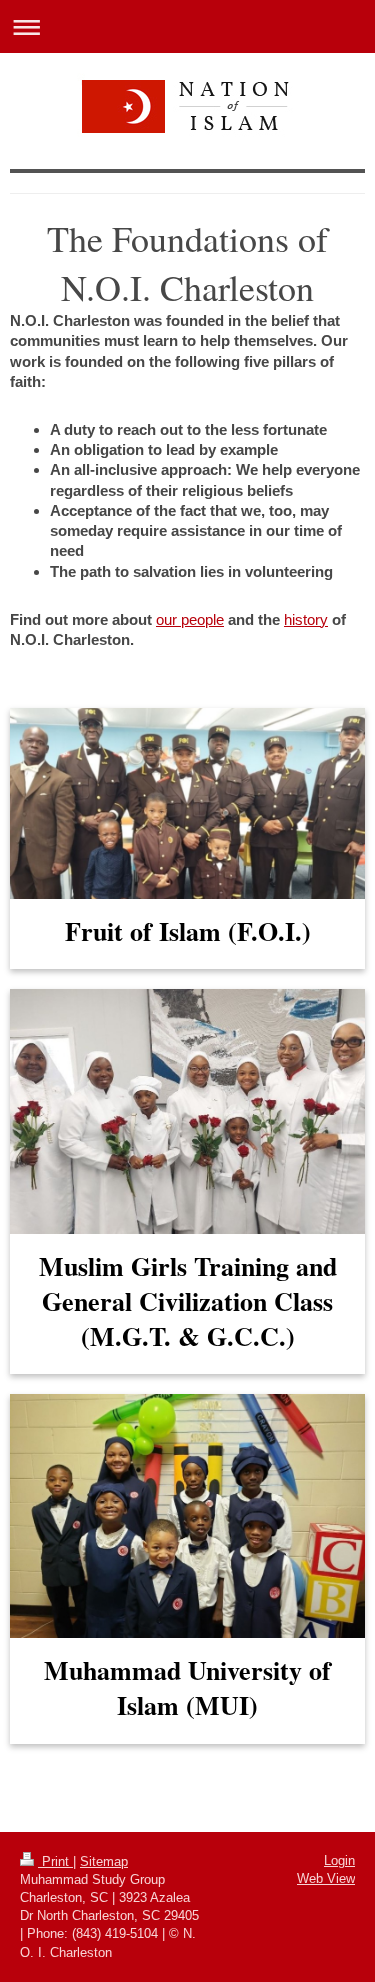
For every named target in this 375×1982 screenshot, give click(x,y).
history (306, 619)
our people (190, 619)
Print (55, 1861)
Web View (326, 1878)
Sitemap (104, 1861)
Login (339, 1860)
